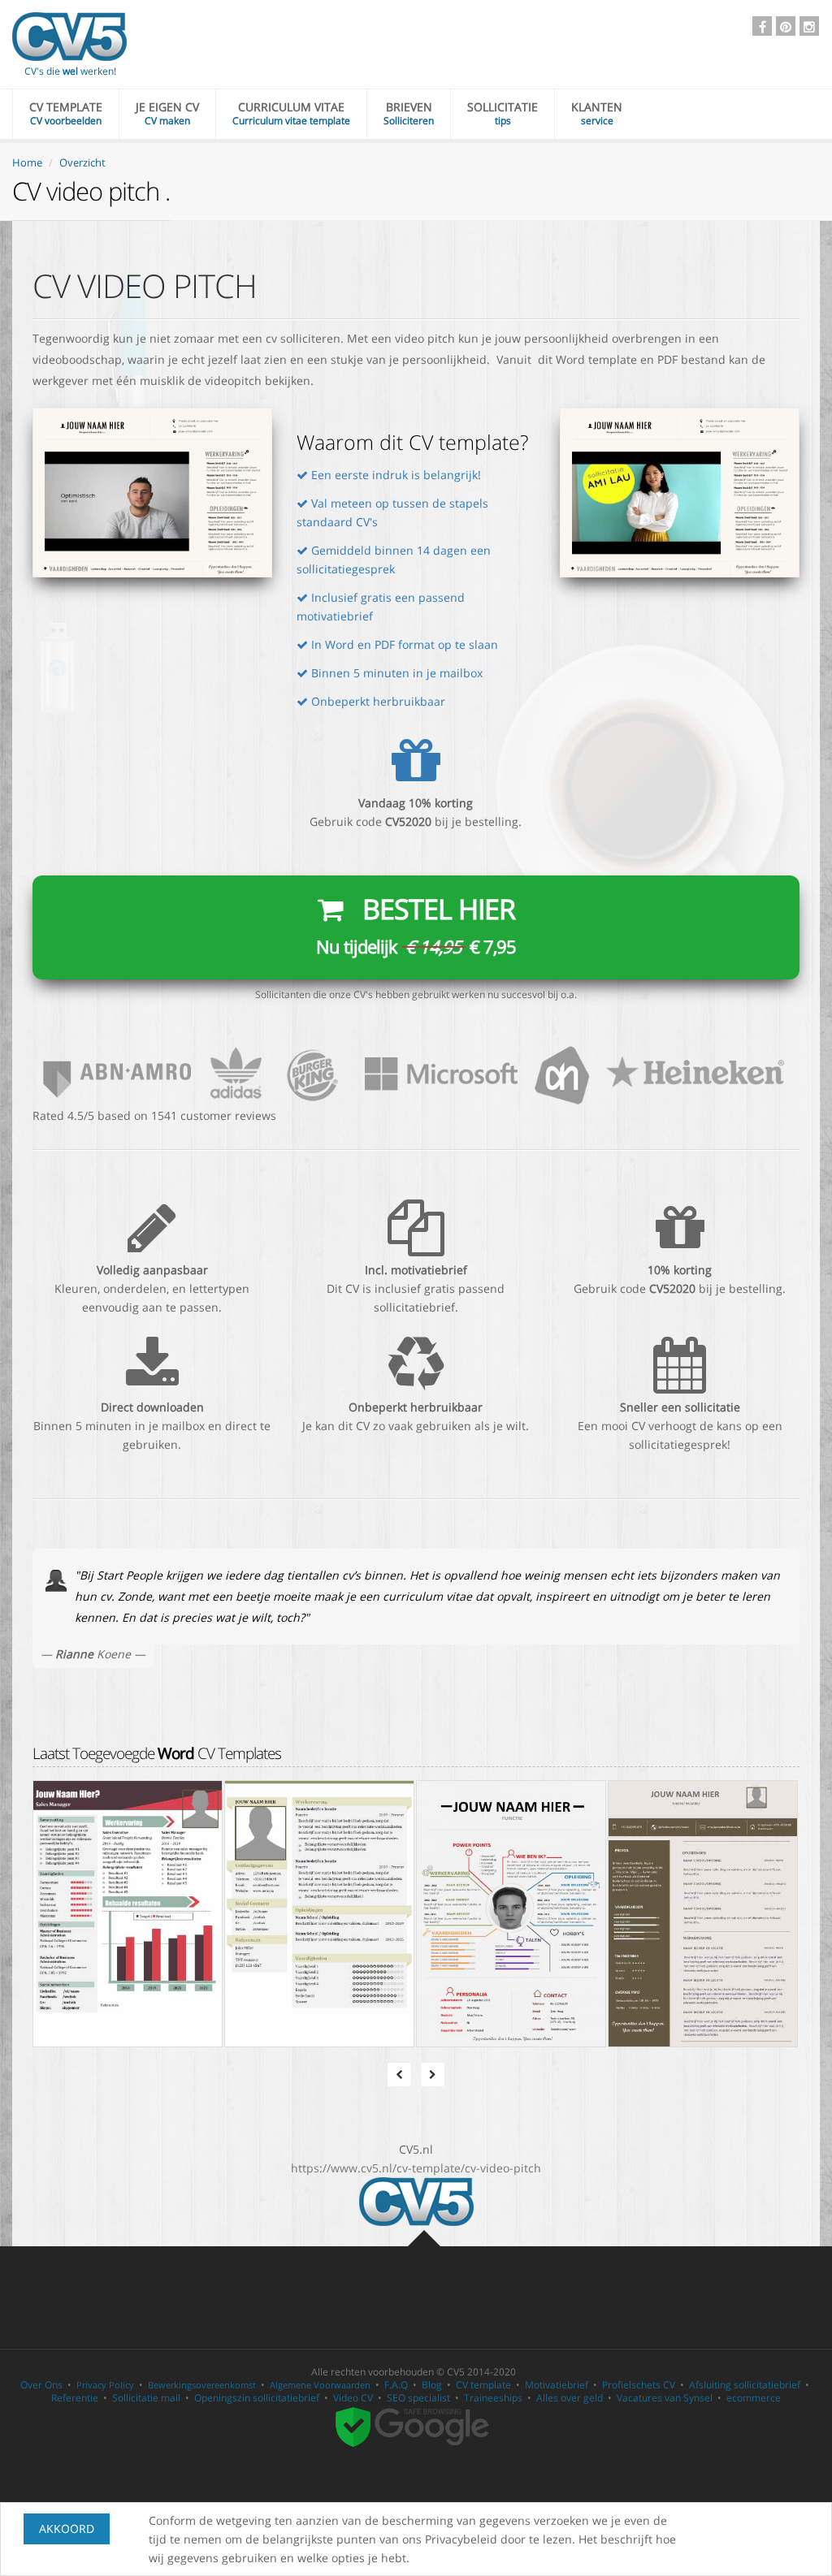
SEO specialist (418, 2398)
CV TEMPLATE (66, 113)
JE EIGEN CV (167, 113)
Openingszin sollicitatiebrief (257, 2398)
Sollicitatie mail (146, 2398)
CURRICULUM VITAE (291, 113)
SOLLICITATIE (503, 113)
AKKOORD (67, 2528)
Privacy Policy (105, 2385)
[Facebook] (762, 26)
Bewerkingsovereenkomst (202, 2385)
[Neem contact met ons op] (416, 1072)
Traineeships (493, 2398)
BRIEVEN (409, 113)
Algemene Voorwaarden (320, 2385)
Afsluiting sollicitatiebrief (745, 2385)
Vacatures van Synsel (665, 2398)
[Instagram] (809, 26)
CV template (483, 2385)
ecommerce (754, 2398)
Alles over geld (570, 2398)
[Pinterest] (786, 26)
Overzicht (82, 162)
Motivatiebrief (557, 2385)
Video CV (353, 2398)
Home (27, 162)
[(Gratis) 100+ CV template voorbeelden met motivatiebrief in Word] (416, 2200)
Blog (432, 2385)
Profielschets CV (639, 2385)
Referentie (75, 2398)
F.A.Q (396, 2385)
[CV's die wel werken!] (69, 37)
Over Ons (41, 2385)
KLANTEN (597, 113)
